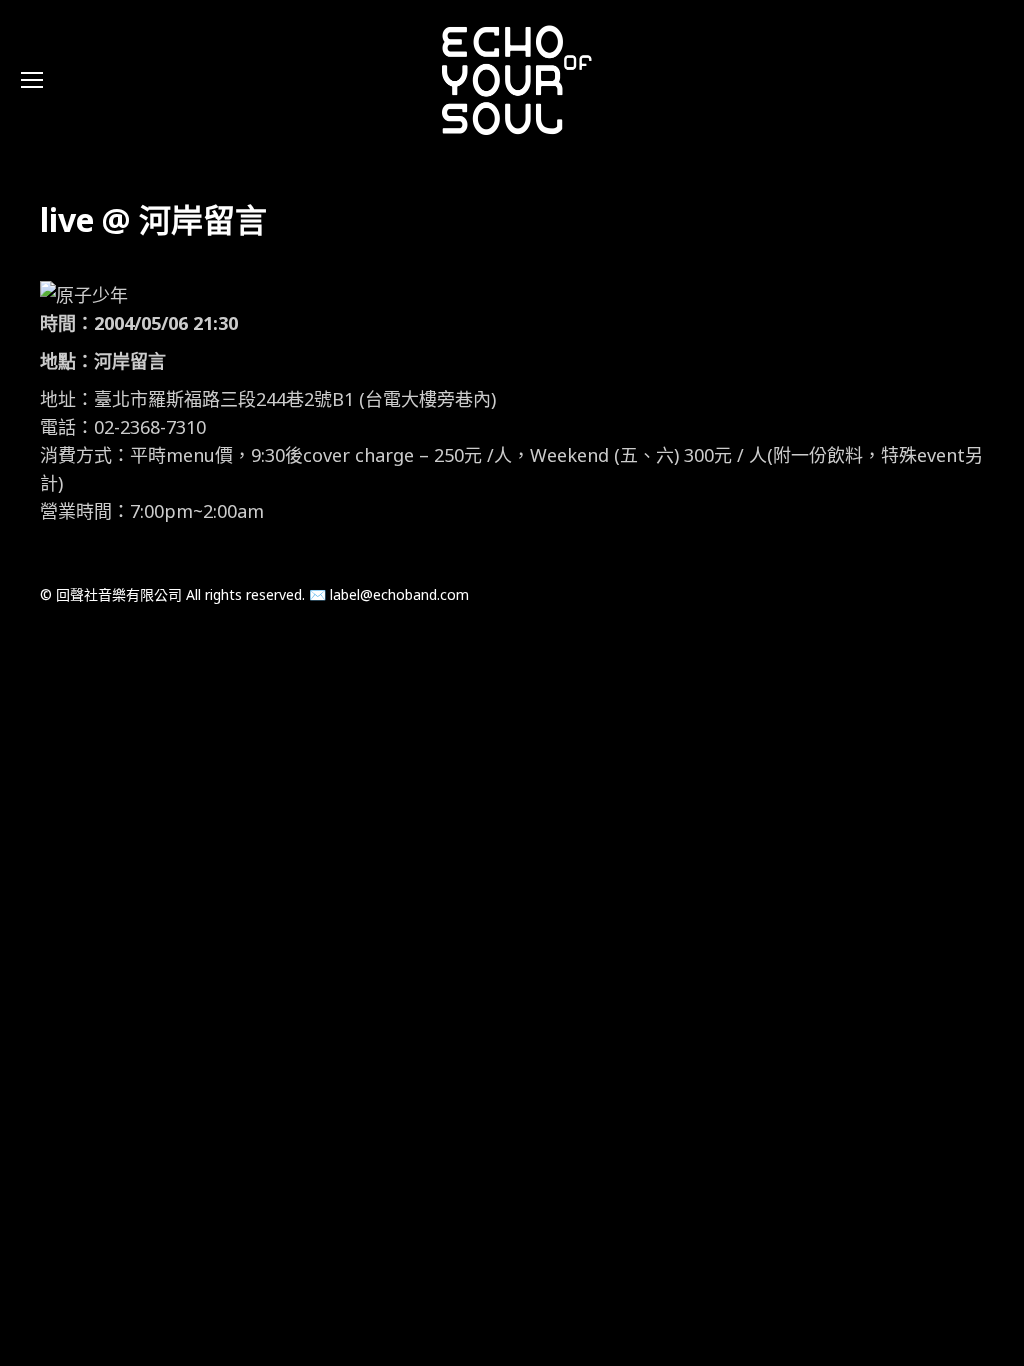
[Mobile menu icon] (32, 80)
